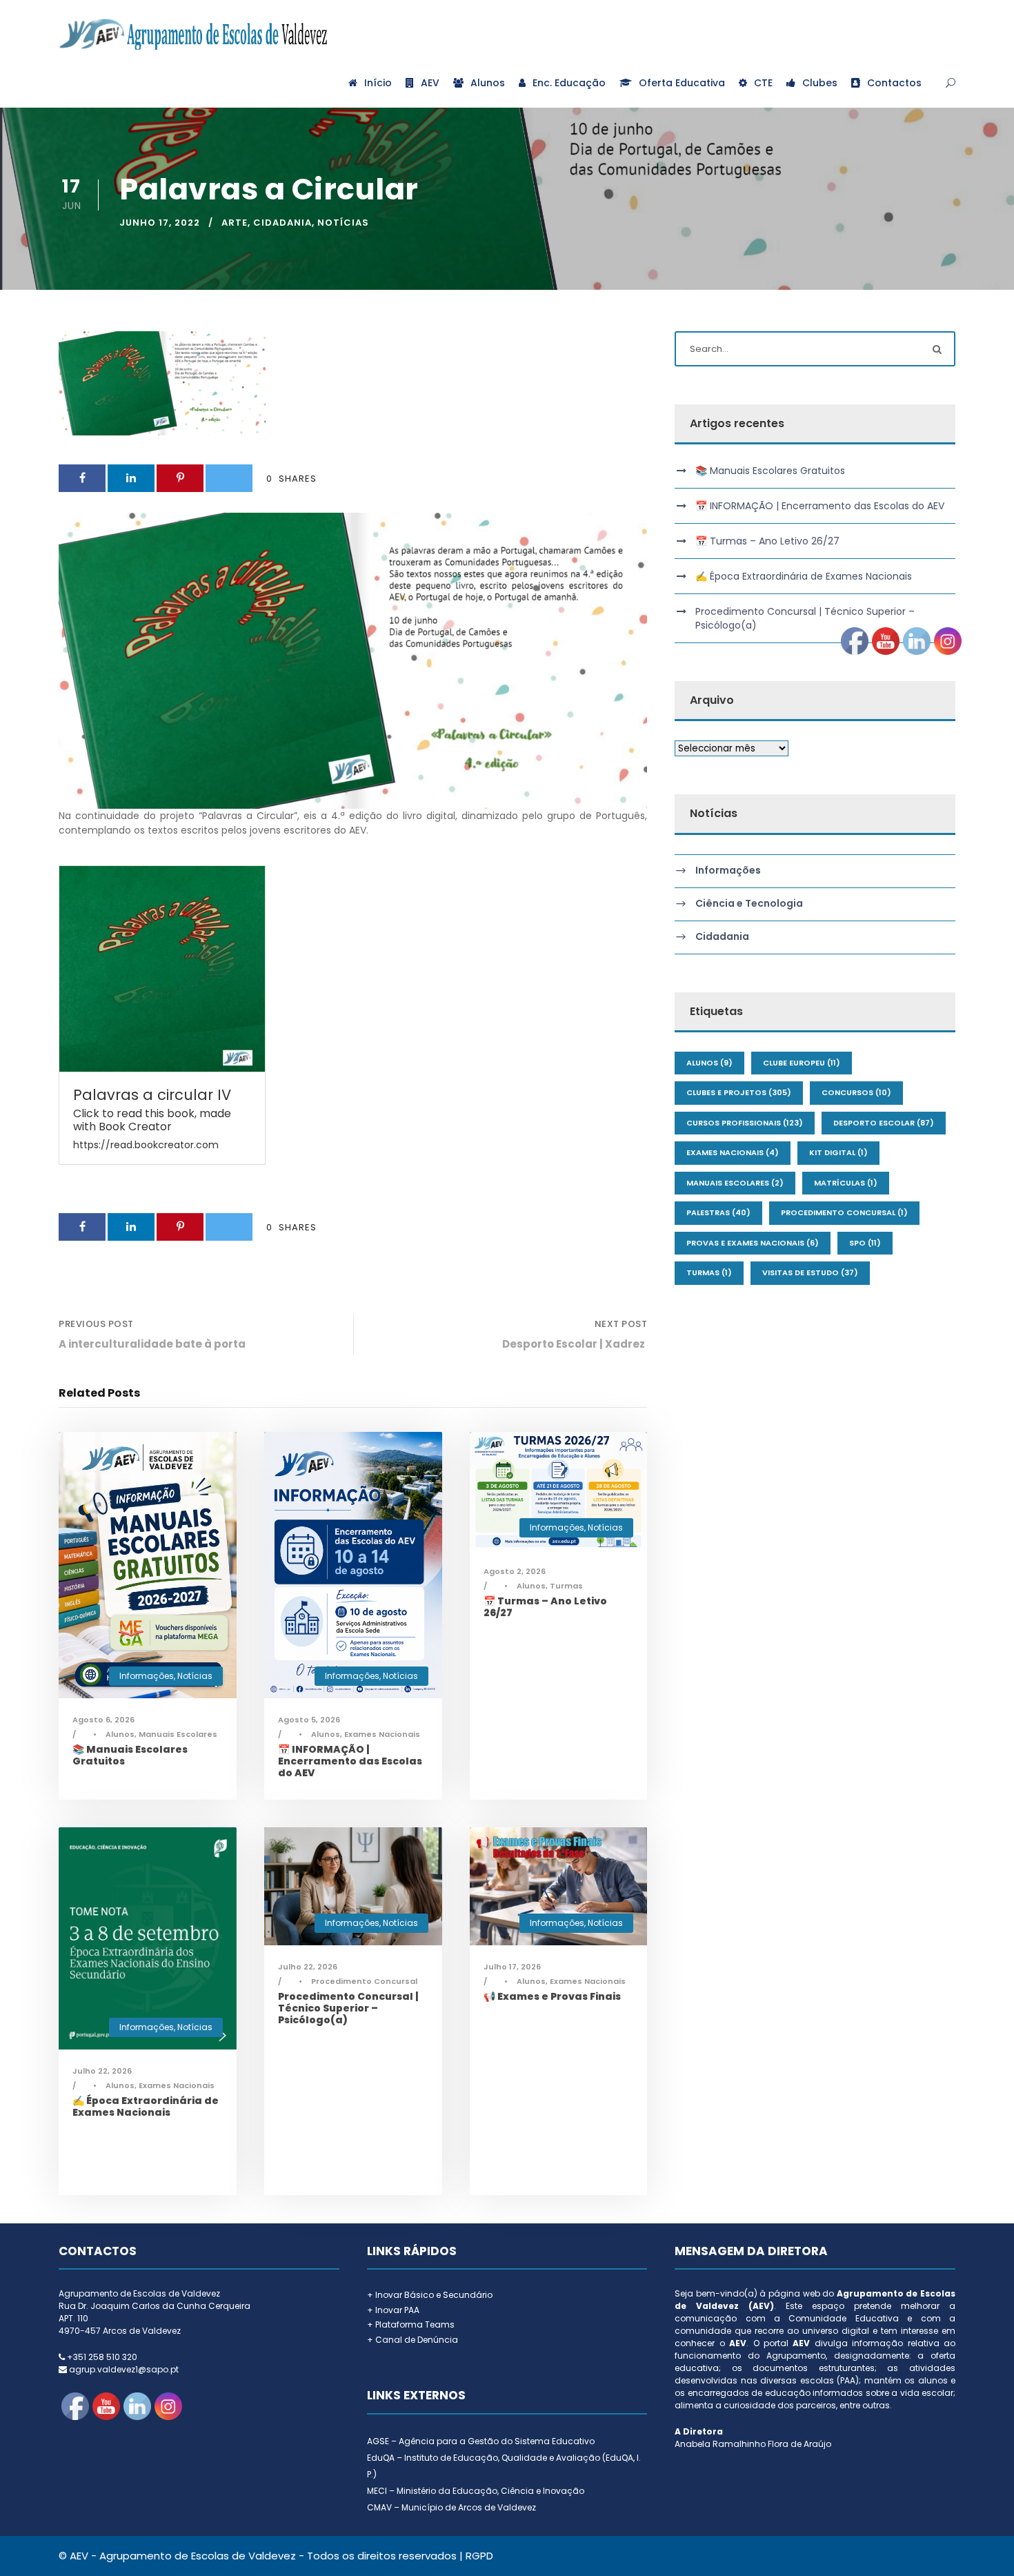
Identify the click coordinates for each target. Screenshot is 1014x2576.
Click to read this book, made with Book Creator (152, 1120)
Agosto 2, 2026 (515, 1571)
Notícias (343, 223)
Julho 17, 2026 (512, 1967)
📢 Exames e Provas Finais (552, 1996)
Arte (235, 223)
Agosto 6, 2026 (103, 1720)
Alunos (488, 83)
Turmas (566, 1586)
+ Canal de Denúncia (412, 2340)
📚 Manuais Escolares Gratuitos (130, 1755)
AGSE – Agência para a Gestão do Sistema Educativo (481, 2441)
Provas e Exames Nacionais (753, 1243)
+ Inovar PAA (393, 2310)
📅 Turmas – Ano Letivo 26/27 (545, 1607)
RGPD (479, 2556)
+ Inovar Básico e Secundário (430, 2295)
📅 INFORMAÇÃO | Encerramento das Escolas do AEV (350, 1761)
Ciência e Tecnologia (749, 903)
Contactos (894, 83)
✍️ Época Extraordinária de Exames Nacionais (146, 2106)
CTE (763, 83)
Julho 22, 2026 (102, 2071)
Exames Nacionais (382, 1734)
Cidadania (282, 223)
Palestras (718, 1212)
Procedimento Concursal (364, 1981)
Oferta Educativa (682, 83)
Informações (147, 1676)
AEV (430, 83)
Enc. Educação (569, 83)
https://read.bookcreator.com (146, 1145)
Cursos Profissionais (745, 1123)
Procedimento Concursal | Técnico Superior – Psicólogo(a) (348, 2008)
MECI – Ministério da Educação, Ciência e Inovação (476, 2491)
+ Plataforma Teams (411, 2324)
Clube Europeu (802, 1063)
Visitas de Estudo (810, 1272)
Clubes (820, 83)
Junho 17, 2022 (160, 223)
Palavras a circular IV (152, 1095)
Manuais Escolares (178, 1734)
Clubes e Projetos (739, 1092)
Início (378, 83)
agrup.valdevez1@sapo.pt (124, 2369)
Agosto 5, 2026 (309, 1720)
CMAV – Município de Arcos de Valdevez (451, 2507)
